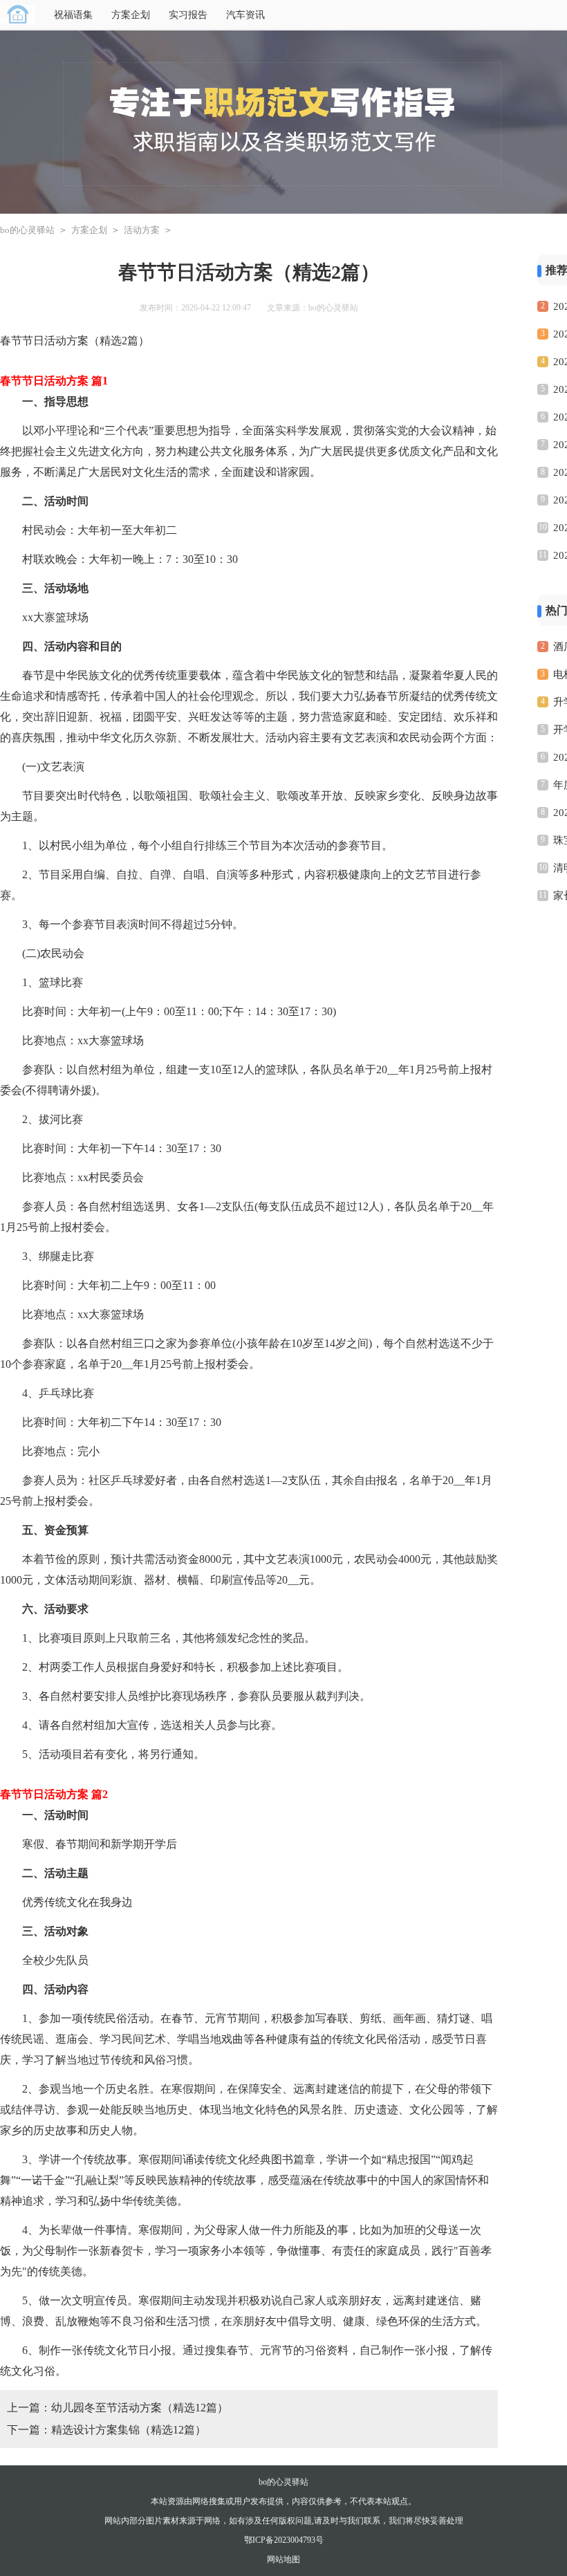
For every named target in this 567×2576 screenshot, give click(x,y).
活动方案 (142, 230)
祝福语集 (73, 15)
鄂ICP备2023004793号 (284, 2540)
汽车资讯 (245, 15)
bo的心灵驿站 (27, 230)
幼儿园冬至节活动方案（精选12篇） (140, 2408)
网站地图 (283, 2559)
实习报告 (188, 15)
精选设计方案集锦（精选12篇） (129, 2430)
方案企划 (131, 15)
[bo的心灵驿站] (18, 15)
